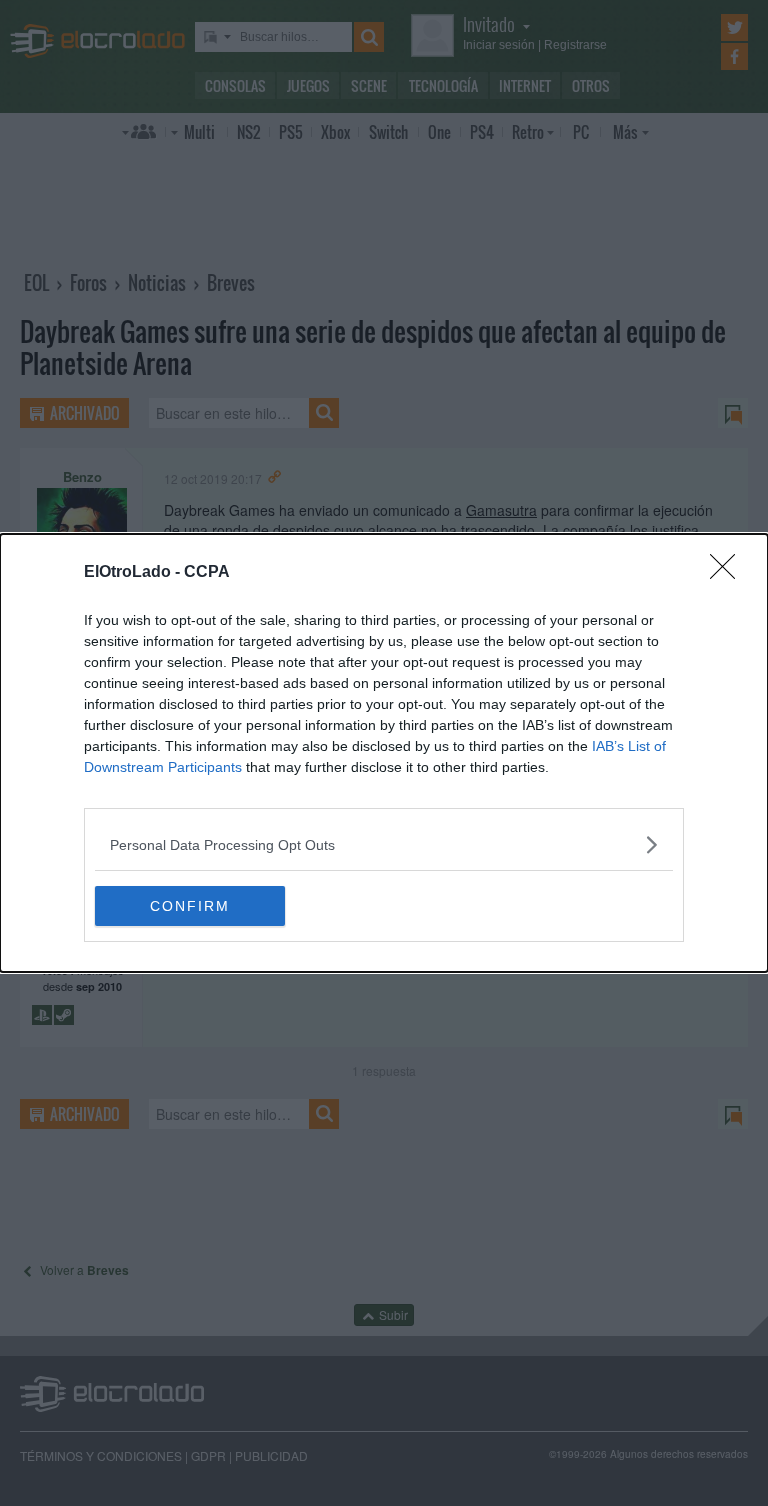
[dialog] (384, 753)
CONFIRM (190, 906)
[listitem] (384, 844)
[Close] (729, 573)
